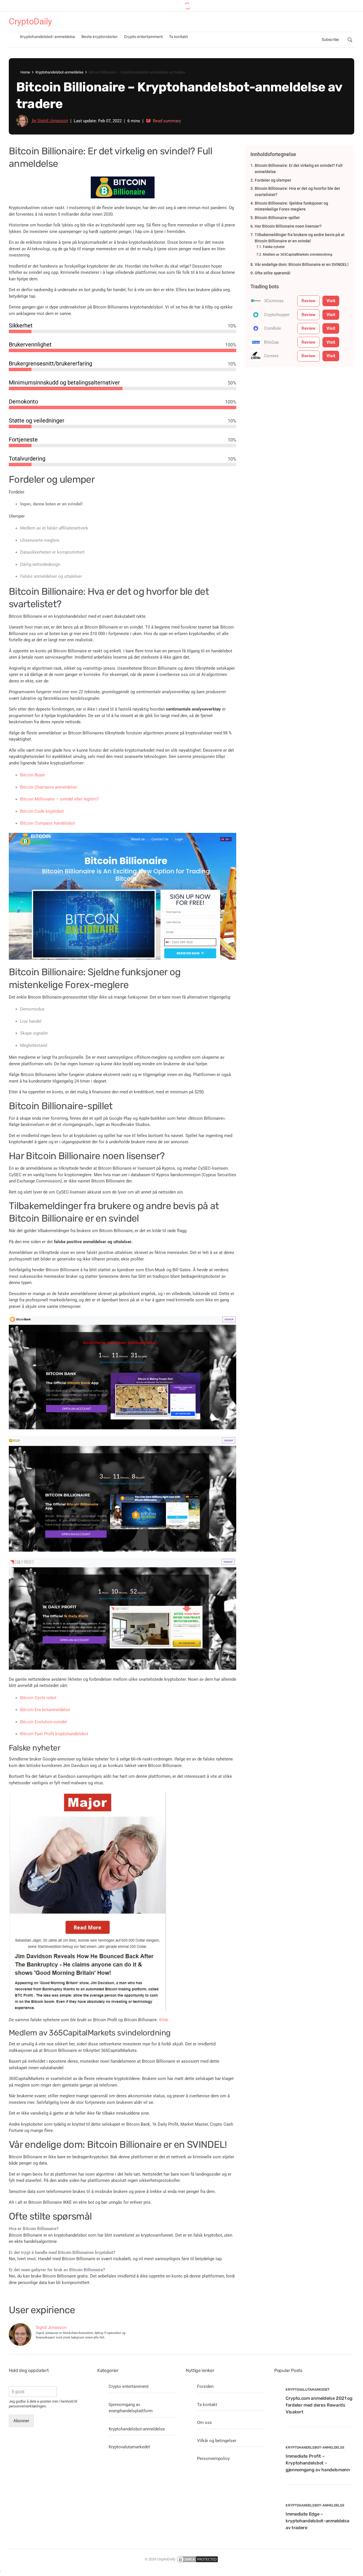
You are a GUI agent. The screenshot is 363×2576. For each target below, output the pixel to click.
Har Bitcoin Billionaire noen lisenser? (288, 226)
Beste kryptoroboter (100, 37)
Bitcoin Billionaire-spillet (277, 218)
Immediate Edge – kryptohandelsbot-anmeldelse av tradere (317, 2521)
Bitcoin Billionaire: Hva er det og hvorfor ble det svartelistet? (297, 192)
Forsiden (205, 2386)
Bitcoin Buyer (33, 775)
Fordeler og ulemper (273, 180)
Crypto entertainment (143, 37)
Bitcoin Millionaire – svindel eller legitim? (59, 799)
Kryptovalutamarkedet (129, 2447)
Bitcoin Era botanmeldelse (45, 1710)
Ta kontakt (178, 37)
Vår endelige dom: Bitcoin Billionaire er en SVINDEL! (302, 264)
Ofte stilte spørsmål (273, 273)
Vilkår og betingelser (217, 2441)
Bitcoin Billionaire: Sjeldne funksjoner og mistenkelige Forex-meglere (291, 206)
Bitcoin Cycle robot (38, 1698)
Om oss (204, 2422)
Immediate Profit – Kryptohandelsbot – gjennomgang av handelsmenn (318, 2463)
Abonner (21, 2421)
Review (308, 301)
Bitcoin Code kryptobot (42, 811)
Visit (331, 301)
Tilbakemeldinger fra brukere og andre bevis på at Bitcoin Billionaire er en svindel (300, 238)
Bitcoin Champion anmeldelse (48, 787)
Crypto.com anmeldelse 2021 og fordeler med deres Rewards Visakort (319, 2405)
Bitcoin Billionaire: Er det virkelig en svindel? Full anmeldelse (299, 169)
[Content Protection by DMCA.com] (197, 2559)
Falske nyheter (274, 247)
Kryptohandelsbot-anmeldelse (48, 37)
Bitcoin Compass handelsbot (48, 823)
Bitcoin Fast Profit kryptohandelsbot (54, 1734)
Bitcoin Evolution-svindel (44, 1722)
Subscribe (330, 40)
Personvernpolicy (213, 2459)
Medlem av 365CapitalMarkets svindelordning (297, 255)
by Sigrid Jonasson (49, 121)
